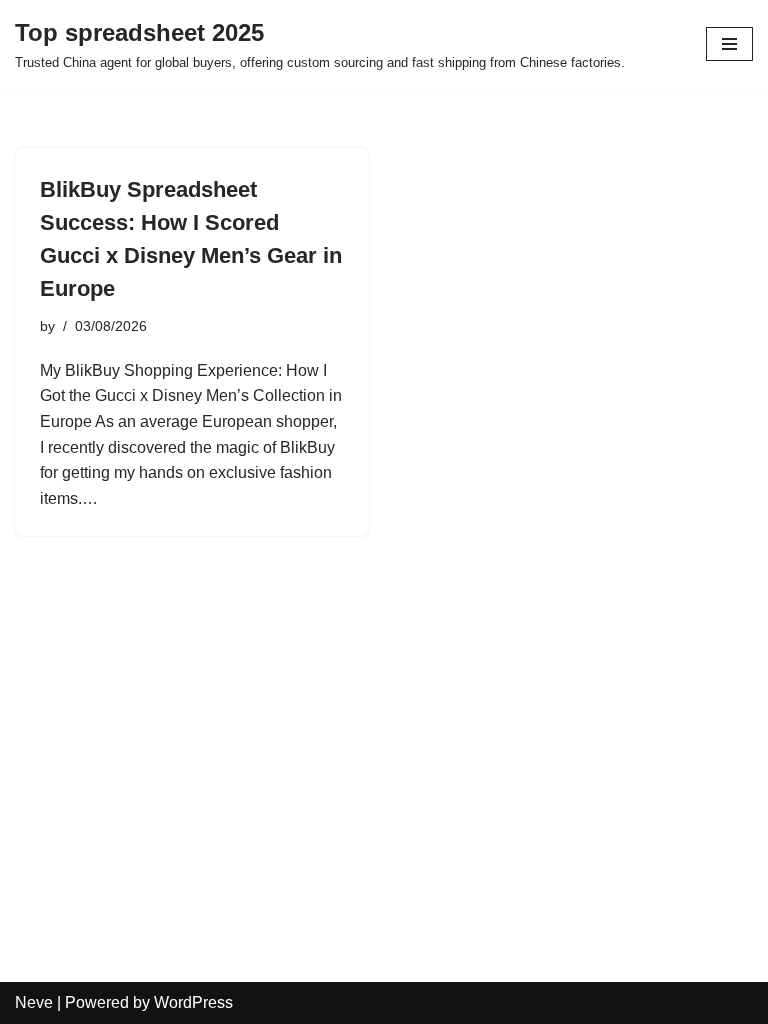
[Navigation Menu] (729, 44)
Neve (34, 1002)
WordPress (193, 1002)
